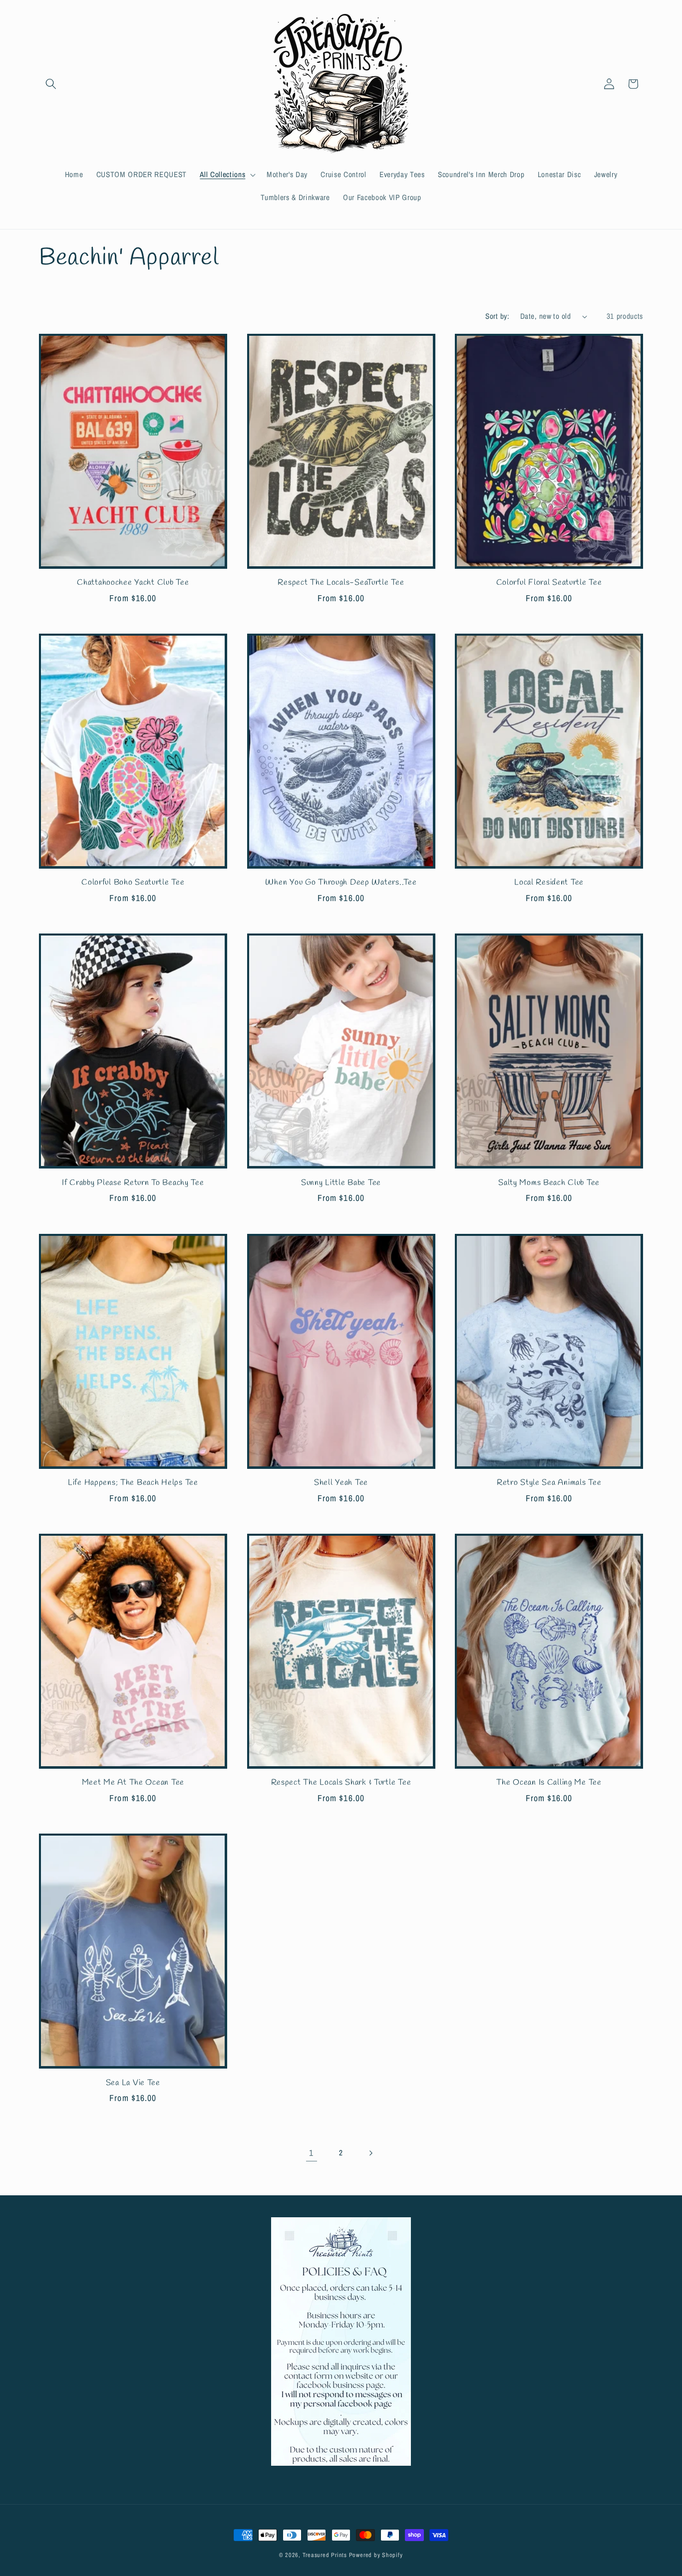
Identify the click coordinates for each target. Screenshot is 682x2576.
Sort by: (497, 316)
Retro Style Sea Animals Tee (549, 1483)
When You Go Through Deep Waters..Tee (341, 883)
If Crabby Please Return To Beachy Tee (133, 1183)
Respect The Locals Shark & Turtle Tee (341, 1783)
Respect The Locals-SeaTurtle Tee (341, 583)
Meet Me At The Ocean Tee (133, 1783)
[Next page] (370, 2153)
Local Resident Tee (549, 883)
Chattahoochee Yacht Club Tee (133, 583)
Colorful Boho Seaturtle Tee (133, 883)
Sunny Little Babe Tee (341, 1183)
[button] (51, 84)
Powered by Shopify (376, 2555)
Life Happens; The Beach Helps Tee (133, 1483)
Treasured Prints (325, 2555)
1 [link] (311, 2153)
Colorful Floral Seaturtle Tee (549, 583)
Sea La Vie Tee (133, 2083)
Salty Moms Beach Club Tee (549, 1183)
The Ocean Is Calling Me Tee (549, 1783)
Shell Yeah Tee (341, 1483)
